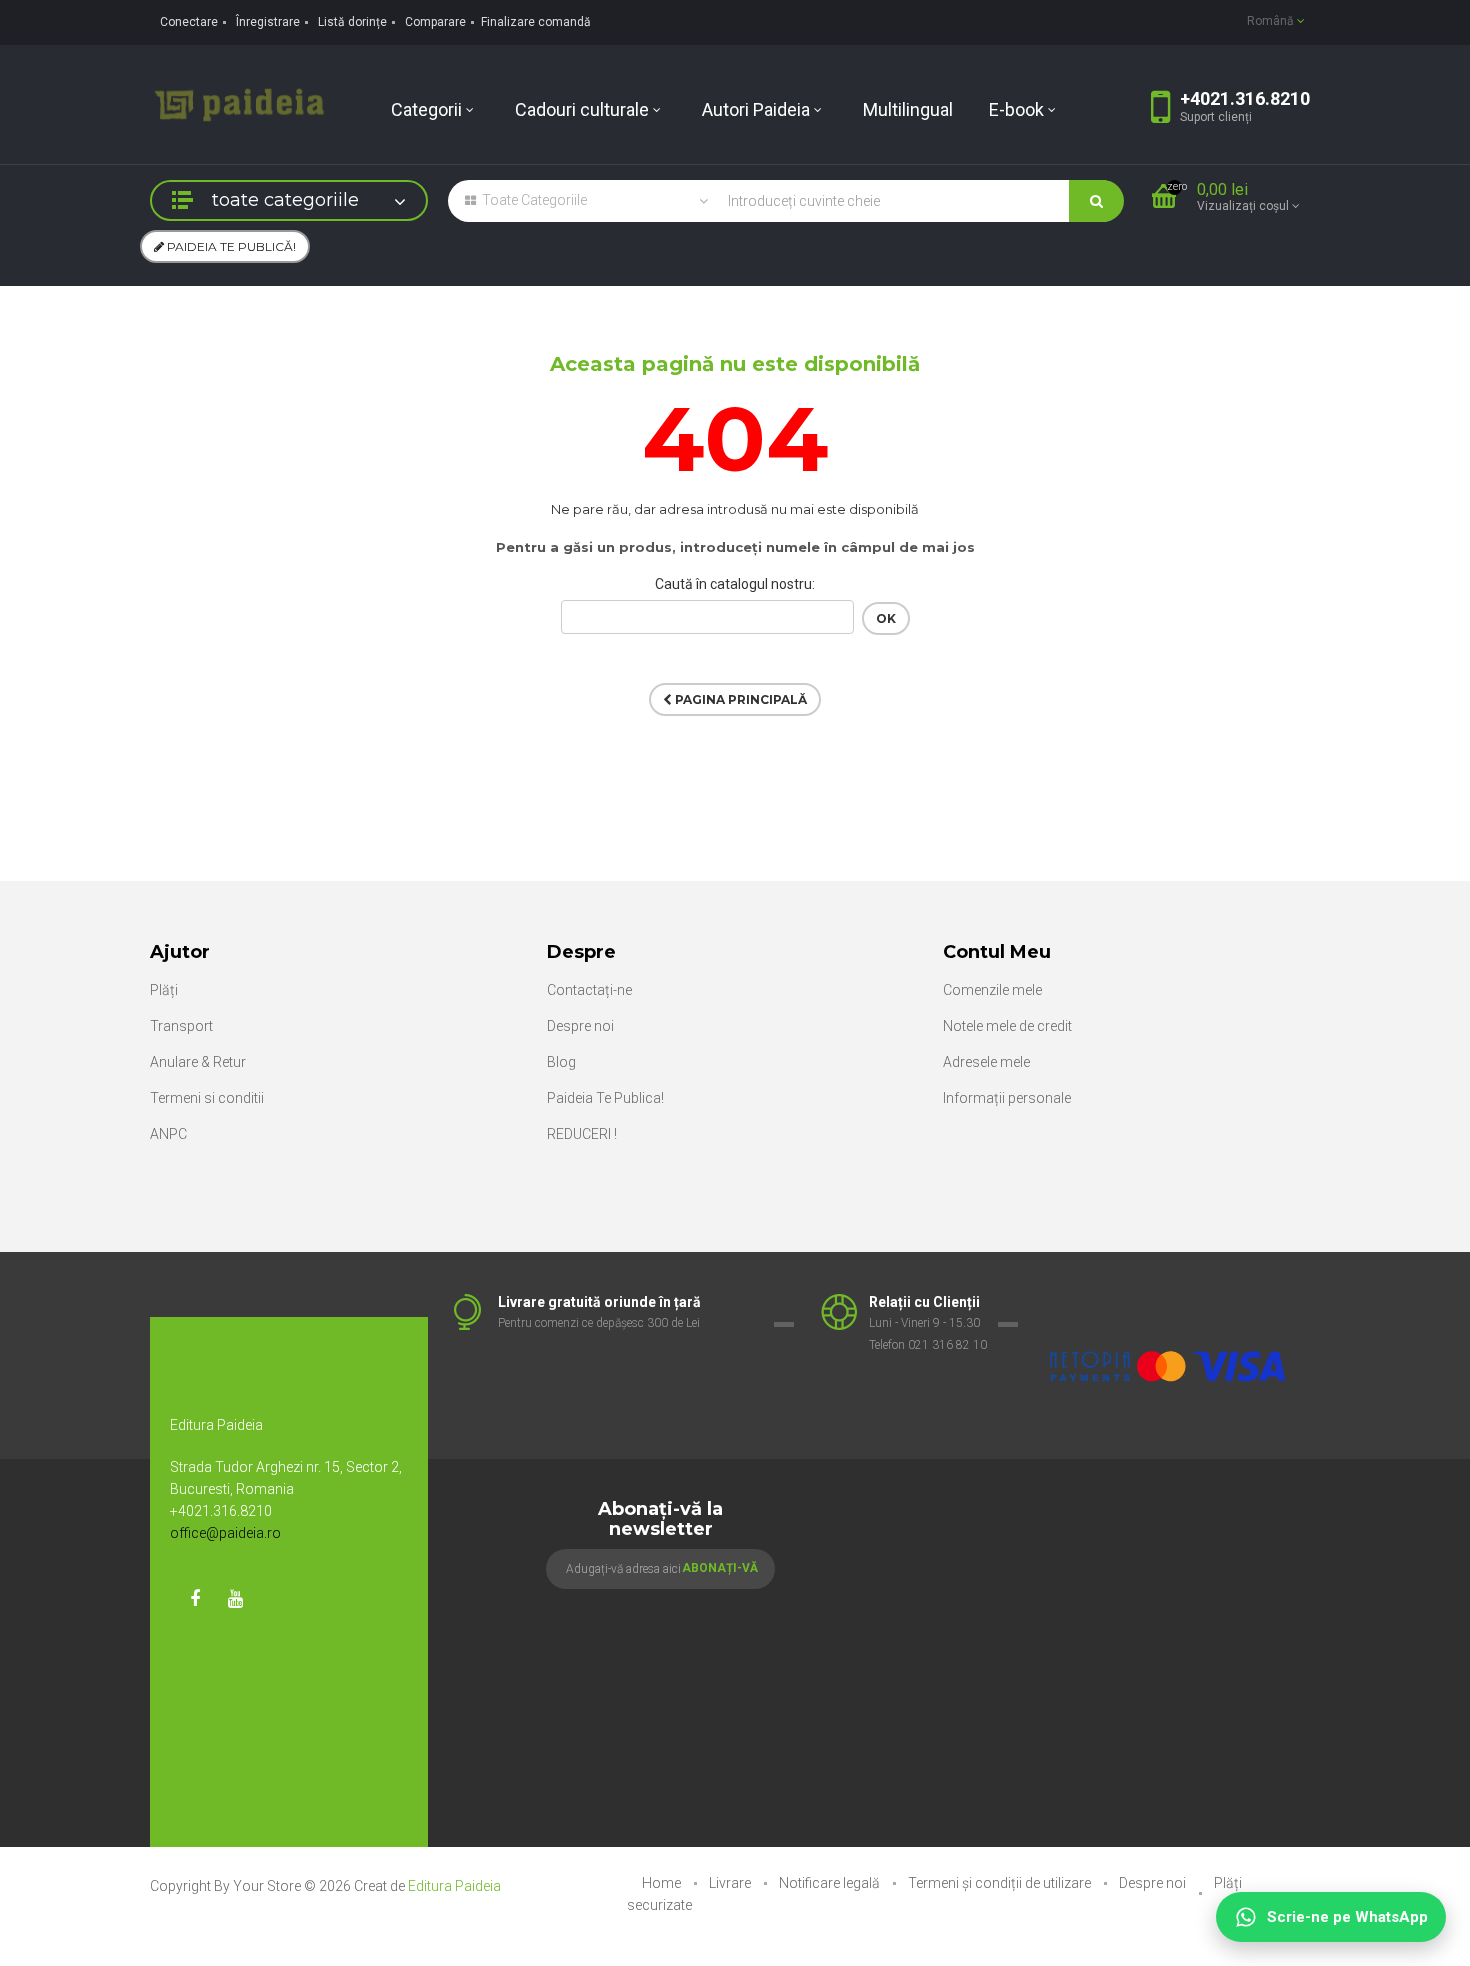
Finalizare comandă (536, 22)
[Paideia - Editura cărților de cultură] (239, 103)
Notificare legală (831, 1883)
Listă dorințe (352, 22)
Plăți (164, 990)
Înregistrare (268, 22)
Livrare (731, 1883)
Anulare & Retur (198, 1062)
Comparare (435, 22)
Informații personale (1007, 1098)
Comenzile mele (992, 990)
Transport (181, 1026)
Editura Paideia (454, 1886)
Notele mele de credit (1007, 1026)
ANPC (168, 1134)
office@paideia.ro (225, 1533)
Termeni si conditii (207, 1098)
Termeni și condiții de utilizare (1001, 1883)
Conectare (189, 22)
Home (663, 1883)
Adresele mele (986, 1062)
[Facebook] (195, 1599)
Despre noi (580, 1026)
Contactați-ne (589, 990)
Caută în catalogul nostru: (735, 584)
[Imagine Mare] (1169, 1303)
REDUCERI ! (582, 1134)
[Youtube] (235, 1599)
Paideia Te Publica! (605, 1098)
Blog (561, 1062)
